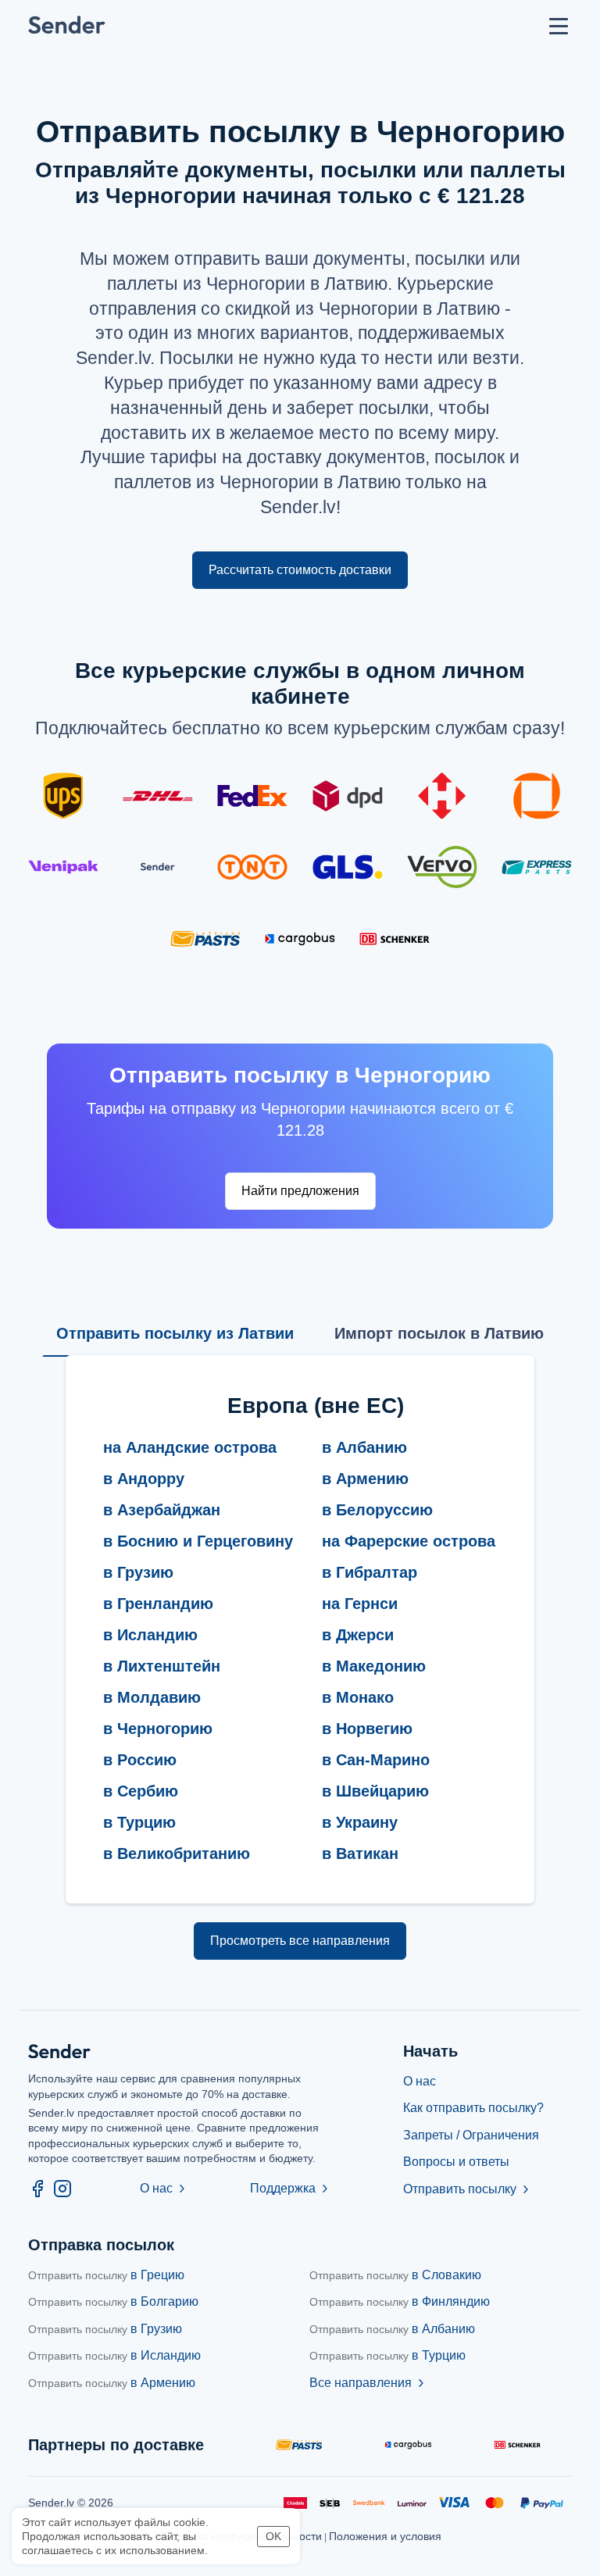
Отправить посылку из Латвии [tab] (175, 1333)
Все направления (368, 2383)
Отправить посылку (468, 2189)
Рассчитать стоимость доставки (300, 570)
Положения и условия (385, 2536)
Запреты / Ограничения (471, 2135)
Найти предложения (300, 1191)
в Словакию (395, 2275)
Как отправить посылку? (473, 2108)
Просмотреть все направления (300, 1941)
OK (273, 2536)
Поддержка (291, 2188)
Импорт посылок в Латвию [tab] (439, 1333)
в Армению (112, 2383)
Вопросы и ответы (456, 2162)
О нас (164, 2188)
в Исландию (114, 2355)
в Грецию (106, 2275)
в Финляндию (400, 2301)
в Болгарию (113, 2301)
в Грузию (105, 2329)
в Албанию (392, 2329)
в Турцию (387, 2355)
